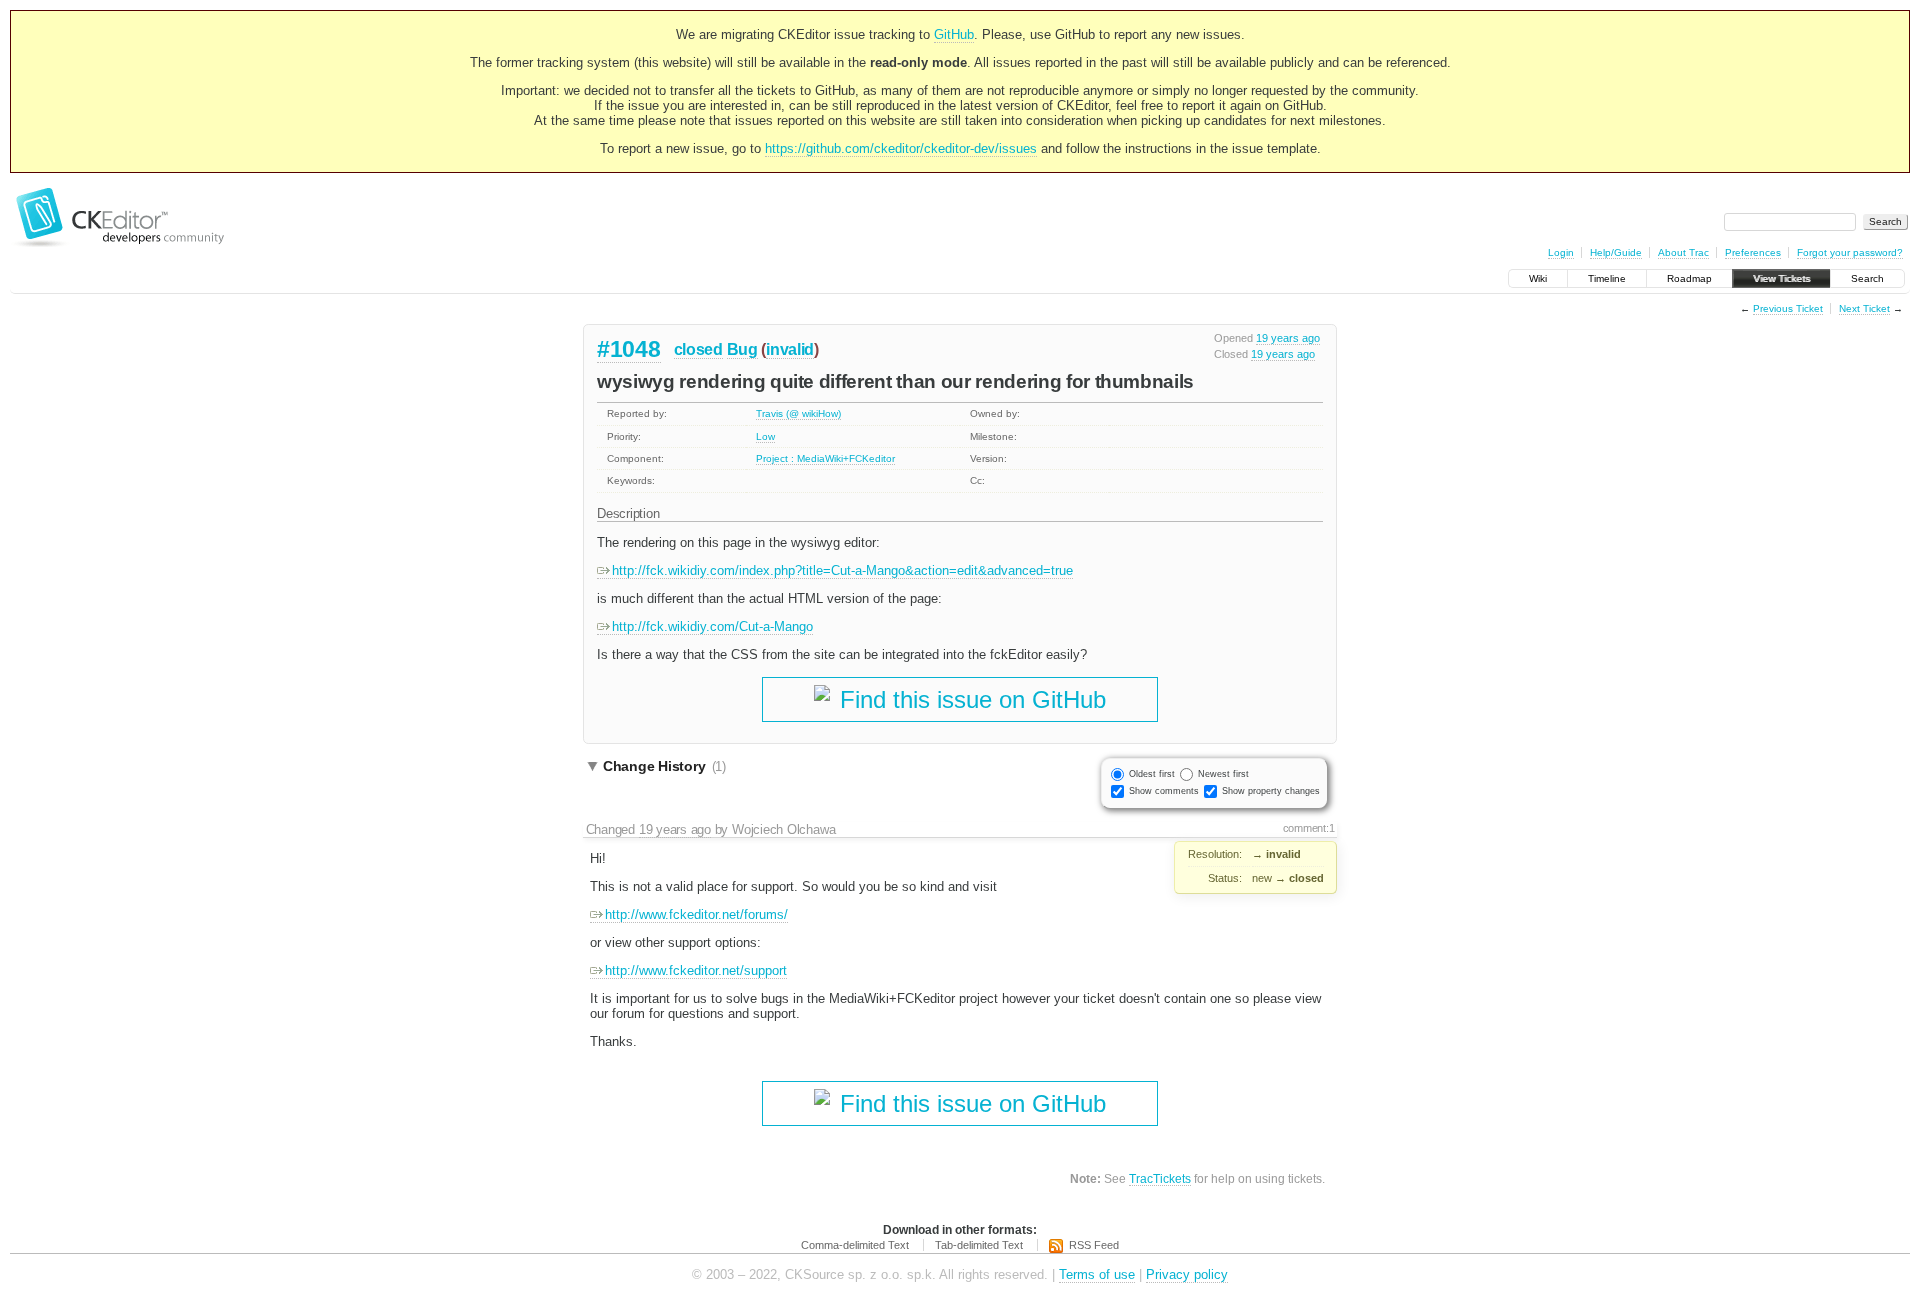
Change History (664, 766)
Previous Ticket (1788, 308)
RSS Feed (1094, 1245)
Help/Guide (1616, 252)
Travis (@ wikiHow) (798, 413)
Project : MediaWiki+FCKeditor (825, 458)
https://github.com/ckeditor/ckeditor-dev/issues (901, 148)
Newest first (1223, 774)
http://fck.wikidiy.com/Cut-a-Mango (712, 626)
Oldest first (1152, 774)
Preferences (1753, 252)
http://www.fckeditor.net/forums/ (696, 914)
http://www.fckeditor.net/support (696, 970)
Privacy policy (1187, 1274)
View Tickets (1781, 278)
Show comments (1164, 791)
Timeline (1607, 278)
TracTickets (1160, 1178)
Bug (742, 349)
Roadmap (1689, 278)
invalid (790, 349)
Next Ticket (1864, 308)
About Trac (1683, 252)
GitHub (954, 34)
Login (1561, 252)
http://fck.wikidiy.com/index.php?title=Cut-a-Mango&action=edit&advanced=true (842, 570)
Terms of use (1097, 1274)
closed (698, 349)
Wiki (1538, 278)
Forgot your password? (1850, 252)
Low (765, 436)
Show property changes (1271, 791)
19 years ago (1288, 338)
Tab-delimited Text (979, 1245)
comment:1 (1309, 828)
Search (1867, 278)
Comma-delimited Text (855, 1245)
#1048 (629, 349)
